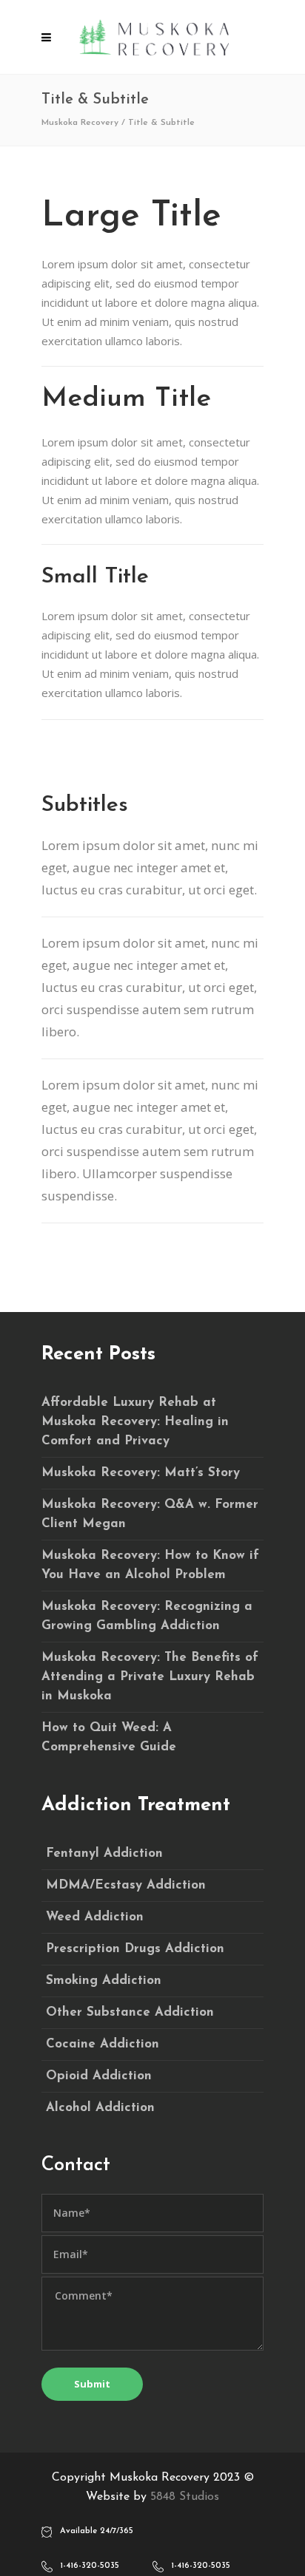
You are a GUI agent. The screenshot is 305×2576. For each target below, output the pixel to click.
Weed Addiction (95, 1917)
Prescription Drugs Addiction (135, 1949)
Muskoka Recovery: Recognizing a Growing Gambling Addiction (147, 1616)
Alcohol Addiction (100, 2108)
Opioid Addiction (99, 2076)
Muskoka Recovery (80, 123)
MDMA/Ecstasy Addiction (126, 1885)
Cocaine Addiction (103, 2044)
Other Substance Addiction (130, 2012)
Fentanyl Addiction (104, 1853)
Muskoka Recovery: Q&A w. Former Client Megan (150, 1514)
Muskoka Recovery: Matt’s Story (141, 1473)
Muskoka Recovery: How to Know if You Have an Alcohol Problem (150, 1565)
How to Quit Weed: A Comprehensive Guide (109, 1737)
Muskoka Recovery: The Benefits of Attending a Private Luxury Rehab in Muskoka (150, 1677)
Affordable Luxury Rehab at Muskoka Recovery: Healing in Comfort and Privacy (135, 1422)
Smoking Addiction (104, 1981)
